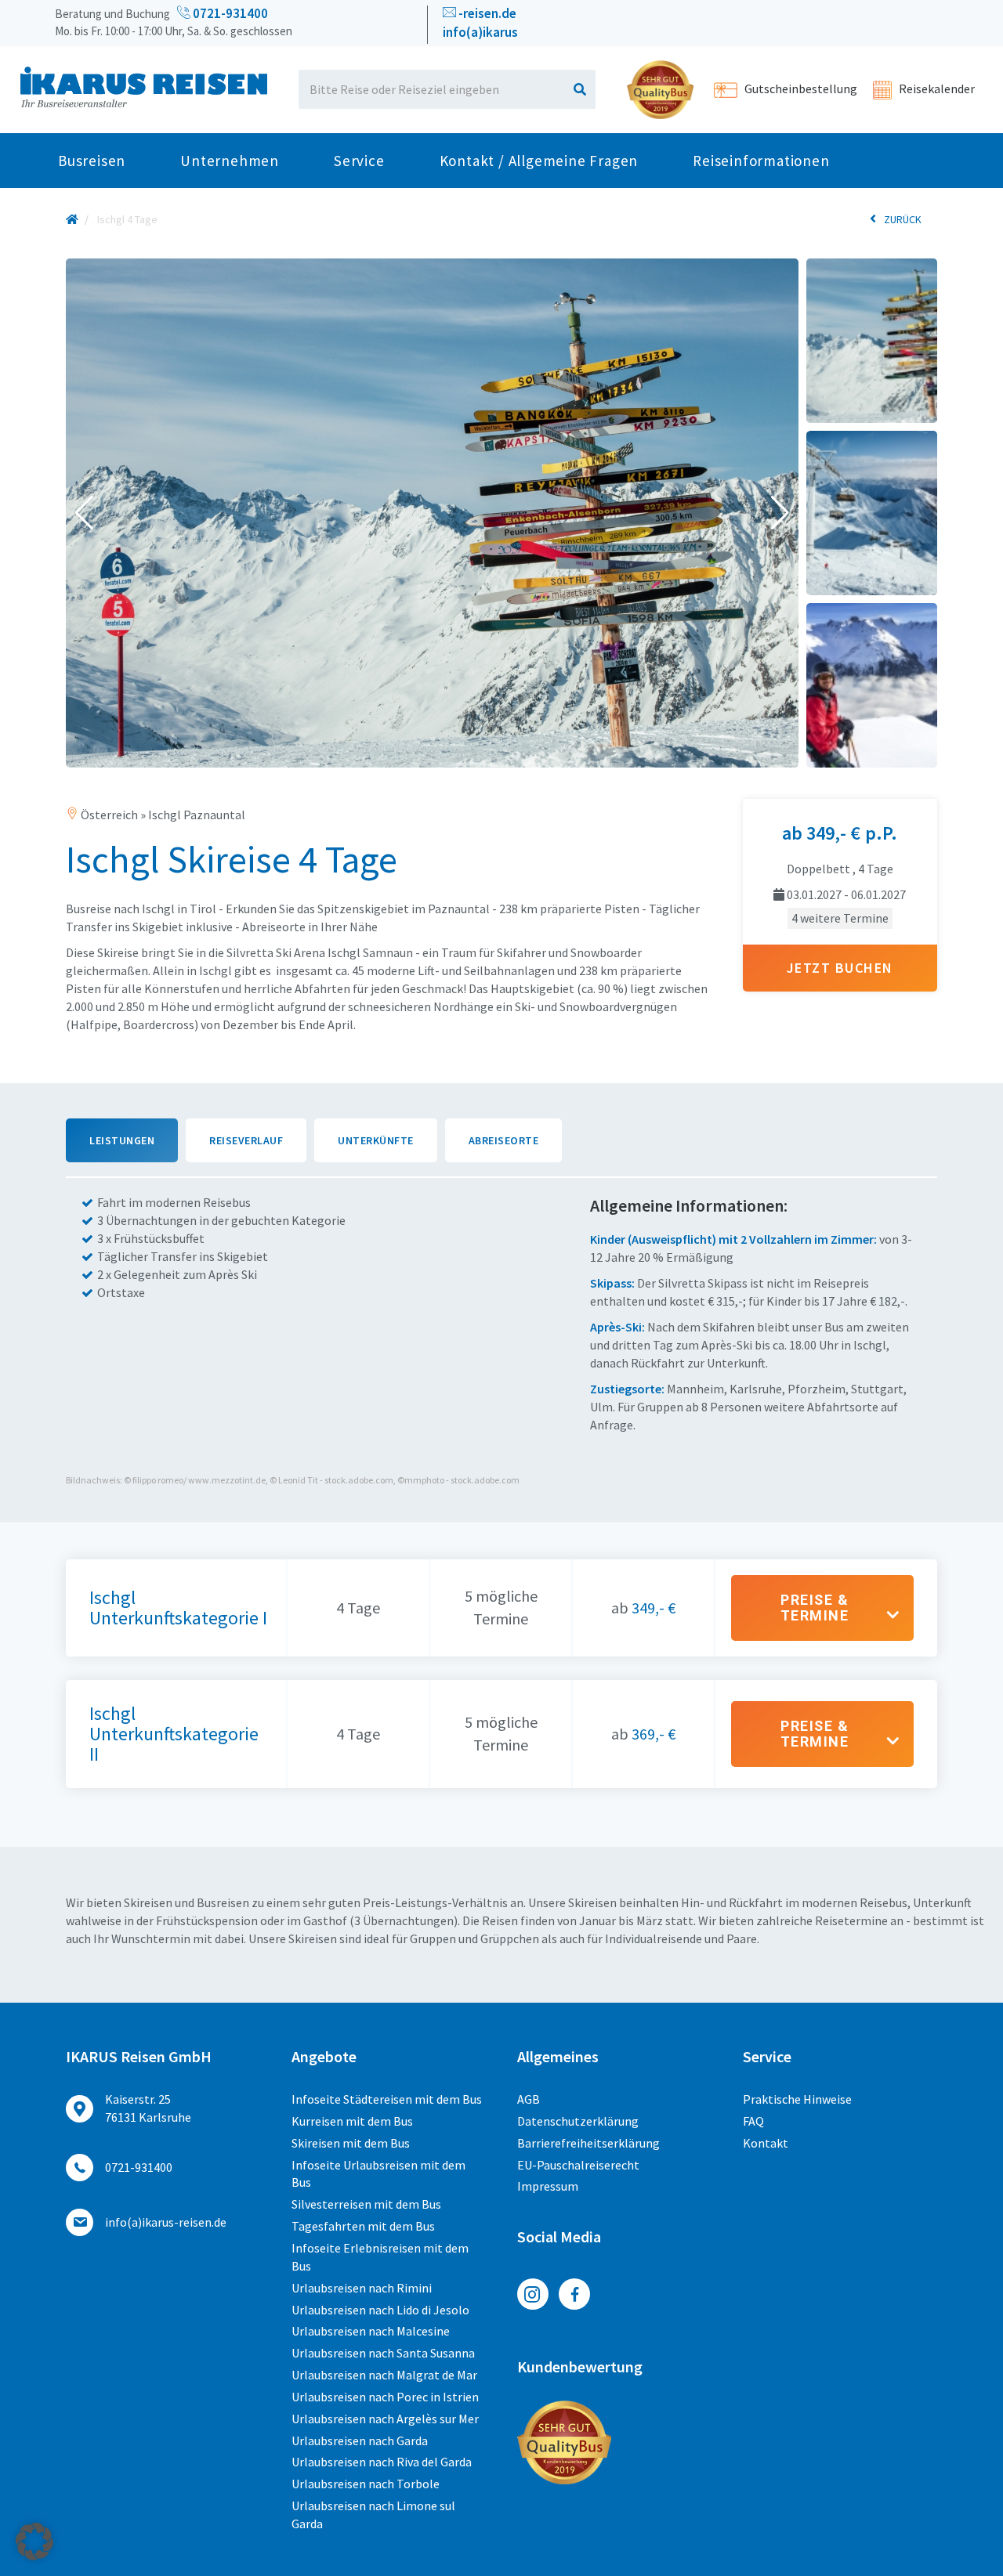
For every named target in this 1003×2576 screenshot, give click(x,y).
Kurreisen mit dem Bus (352, 2121)
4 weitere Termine (840, 918)
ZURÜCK (903, 219)
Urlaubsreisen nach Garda (360, 2441)
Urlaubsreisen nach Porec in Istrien (385, 2397)
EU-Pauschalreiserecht (578, 2165)
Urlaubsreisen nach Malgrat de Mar (384, 2375)
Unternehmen (230, 161)
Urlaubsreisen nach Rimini (362, 2288)
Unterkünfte (376, 1140)
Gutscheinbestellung (800, 89)
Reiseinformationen (761, 161)
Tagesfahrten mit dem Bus (363, 2226)
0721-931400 (229, 13)
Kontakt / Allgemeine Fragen (539, 161)
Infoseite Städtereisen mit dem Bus (387, 2099)
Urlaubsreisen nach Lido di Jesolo (380, 2310)
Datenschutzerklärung (578, 2121)
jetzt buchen (840, 968)
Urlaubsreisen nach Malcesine (371, 2331)
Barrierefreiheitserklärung (588, 2143)
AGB (529, 2099)
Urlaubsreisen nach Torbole (366, 2484)
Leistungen (122, 1140)
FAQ (753, 2121)
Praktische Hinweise (797, 2099)
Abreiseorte (504, 1140)
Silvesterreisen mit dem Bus (366, 2204)
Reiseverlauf (246, 1140)
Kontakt (766, 2143)
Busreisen (92, 161)
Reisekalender (936, 89)
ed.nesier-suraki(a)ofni (166, 2222)
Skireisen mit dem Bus (351, 2143)
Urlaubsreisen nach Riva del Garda (382, 2462)
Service (359, 161)
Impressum (548, 2186)
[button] (84, 513)
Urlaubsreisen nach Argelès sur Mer (385, 2419)
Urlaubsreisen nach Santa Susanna (383, 2353)
